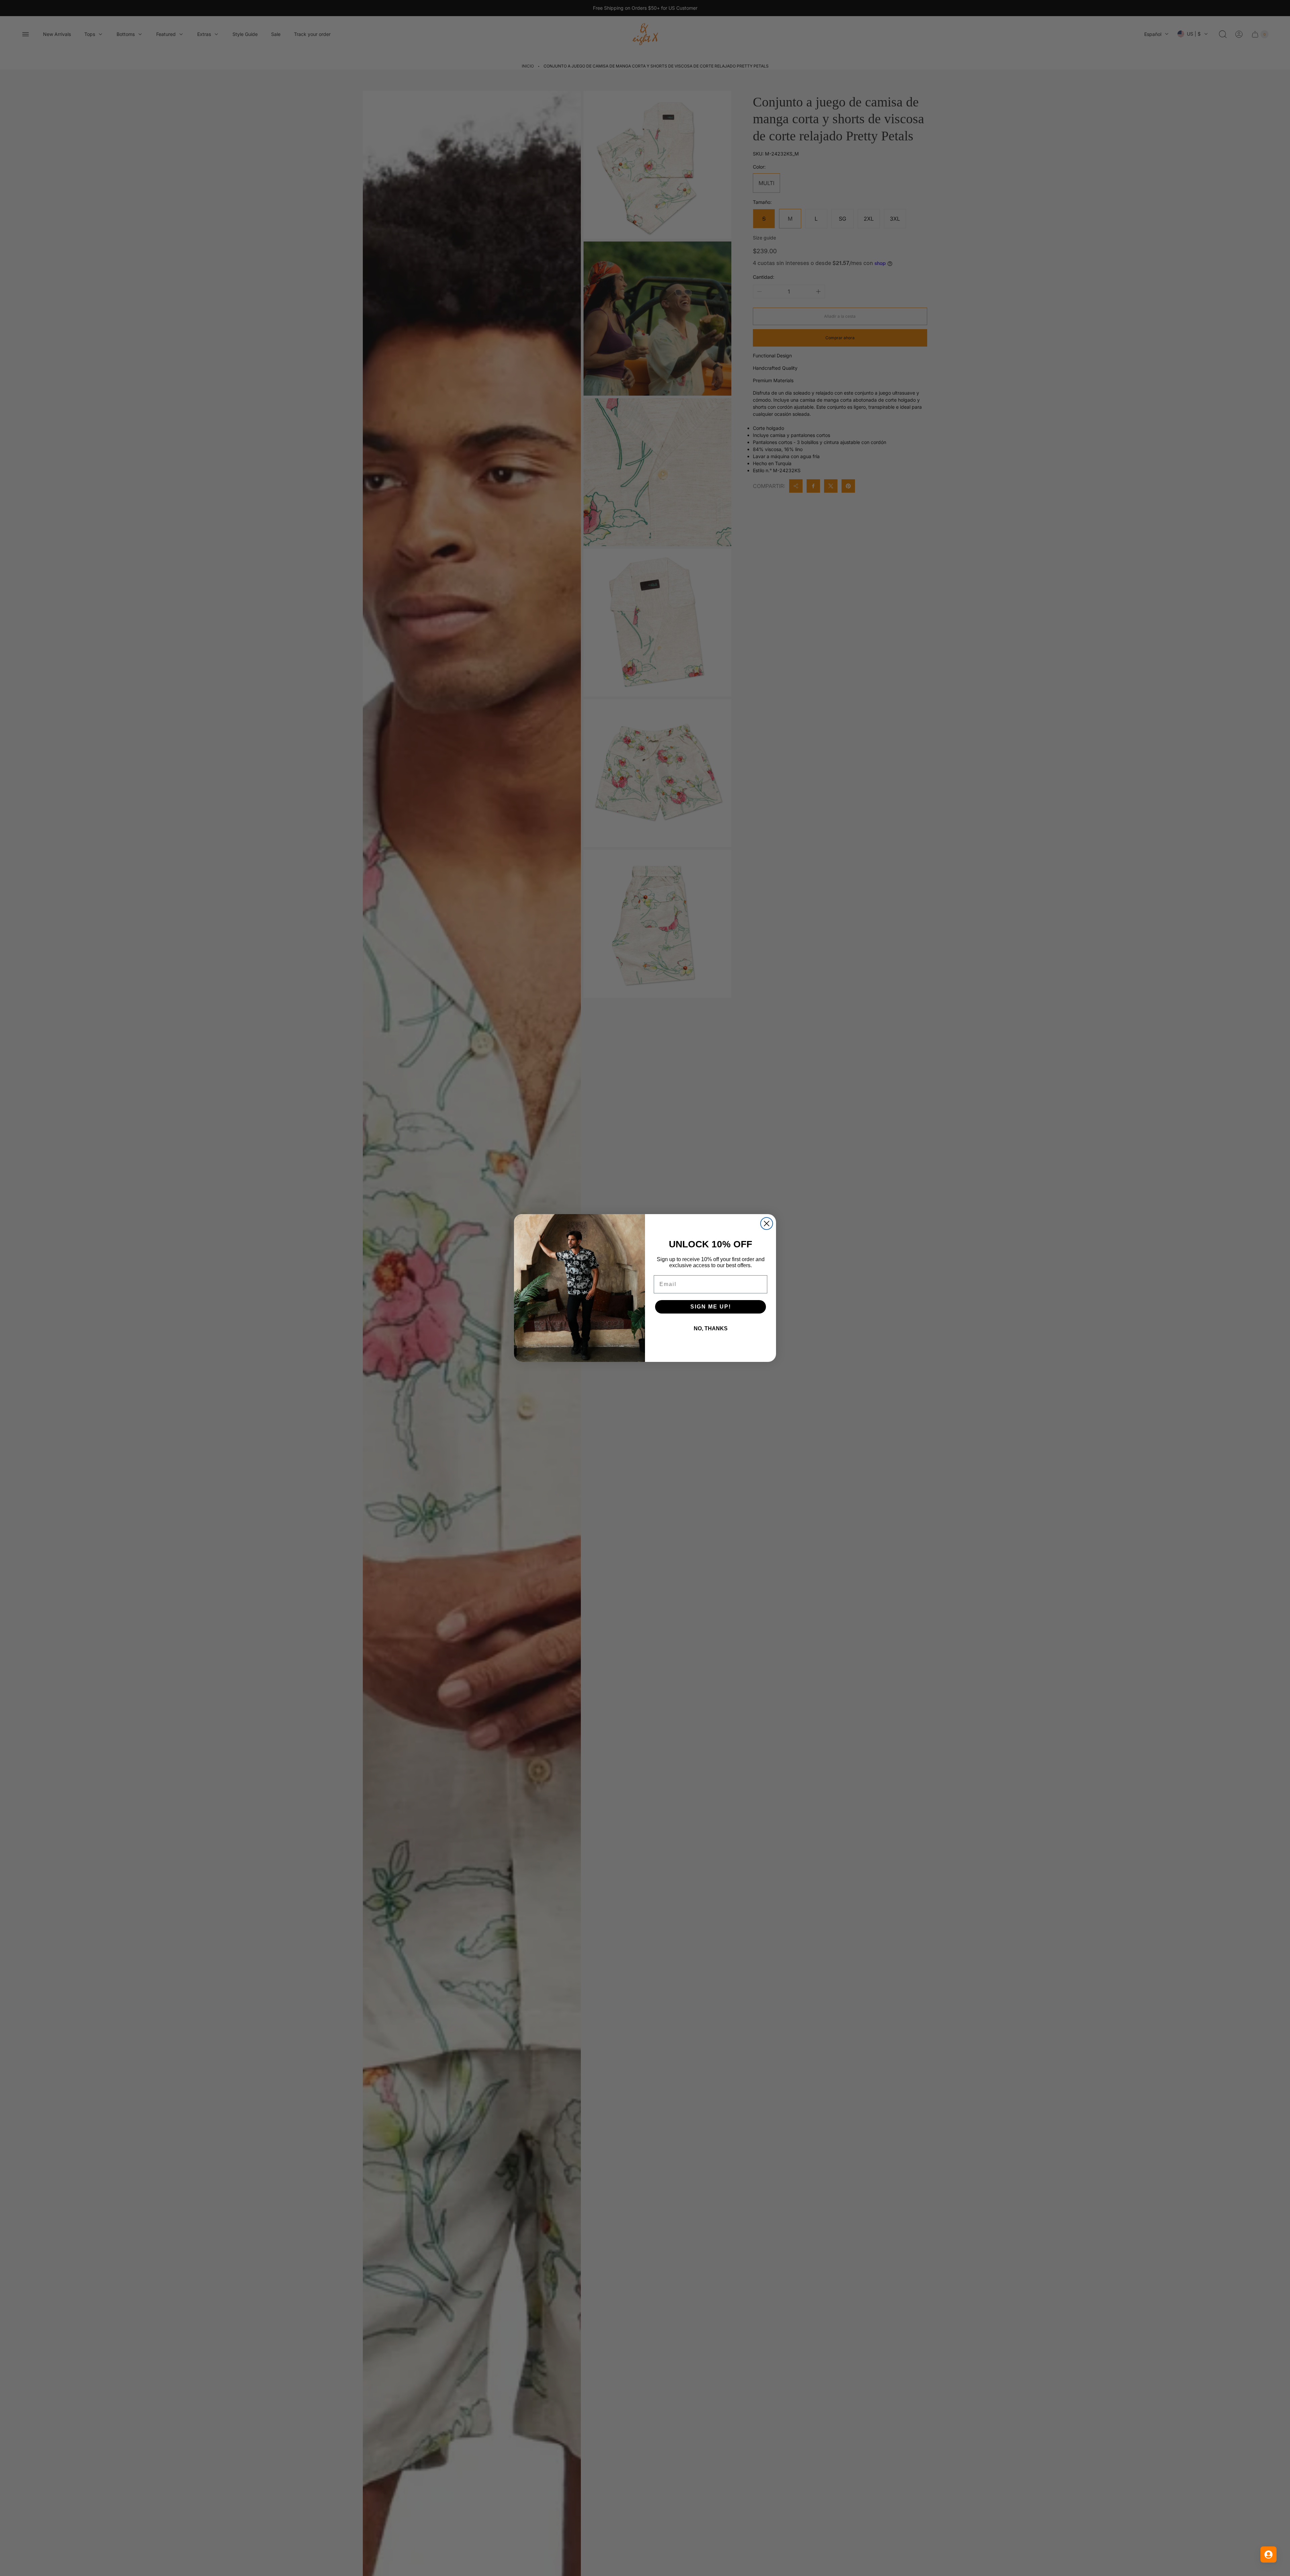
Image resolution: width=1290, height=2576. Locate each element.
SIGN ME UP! (711, 1307)
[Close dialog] (767, 1224)
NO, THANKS (711, 1328)
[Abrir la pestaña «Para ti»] (1268, 2555)
